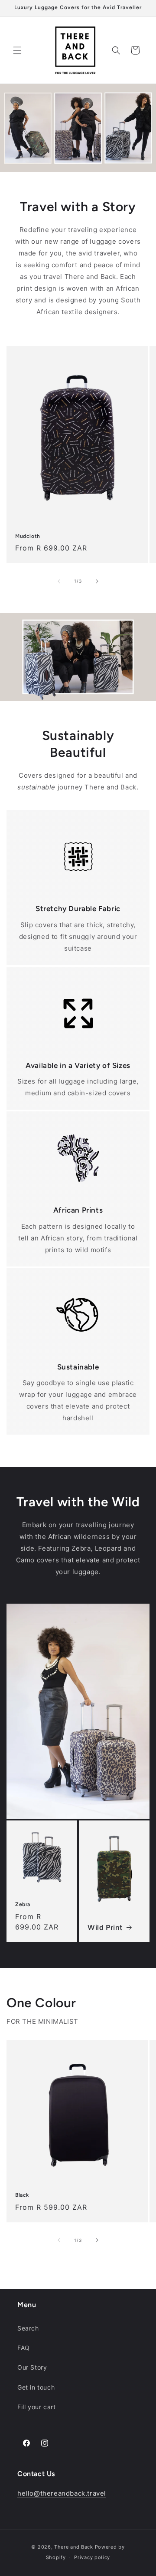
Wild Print (105, 1927)
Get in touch (36, 2387)
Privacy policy (92, 2557)
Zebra (23, 1904)
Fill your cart (36, 2407)
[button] (17, 50)
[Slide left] (59, 581)
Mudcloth (28, 536)
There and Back (74, 2547)
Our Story (32, 2367)
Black (22, 2195)
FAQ (24, 2348)
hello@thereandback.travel (62, 2493)
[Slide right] (97, 581)
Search (28, 2328)
